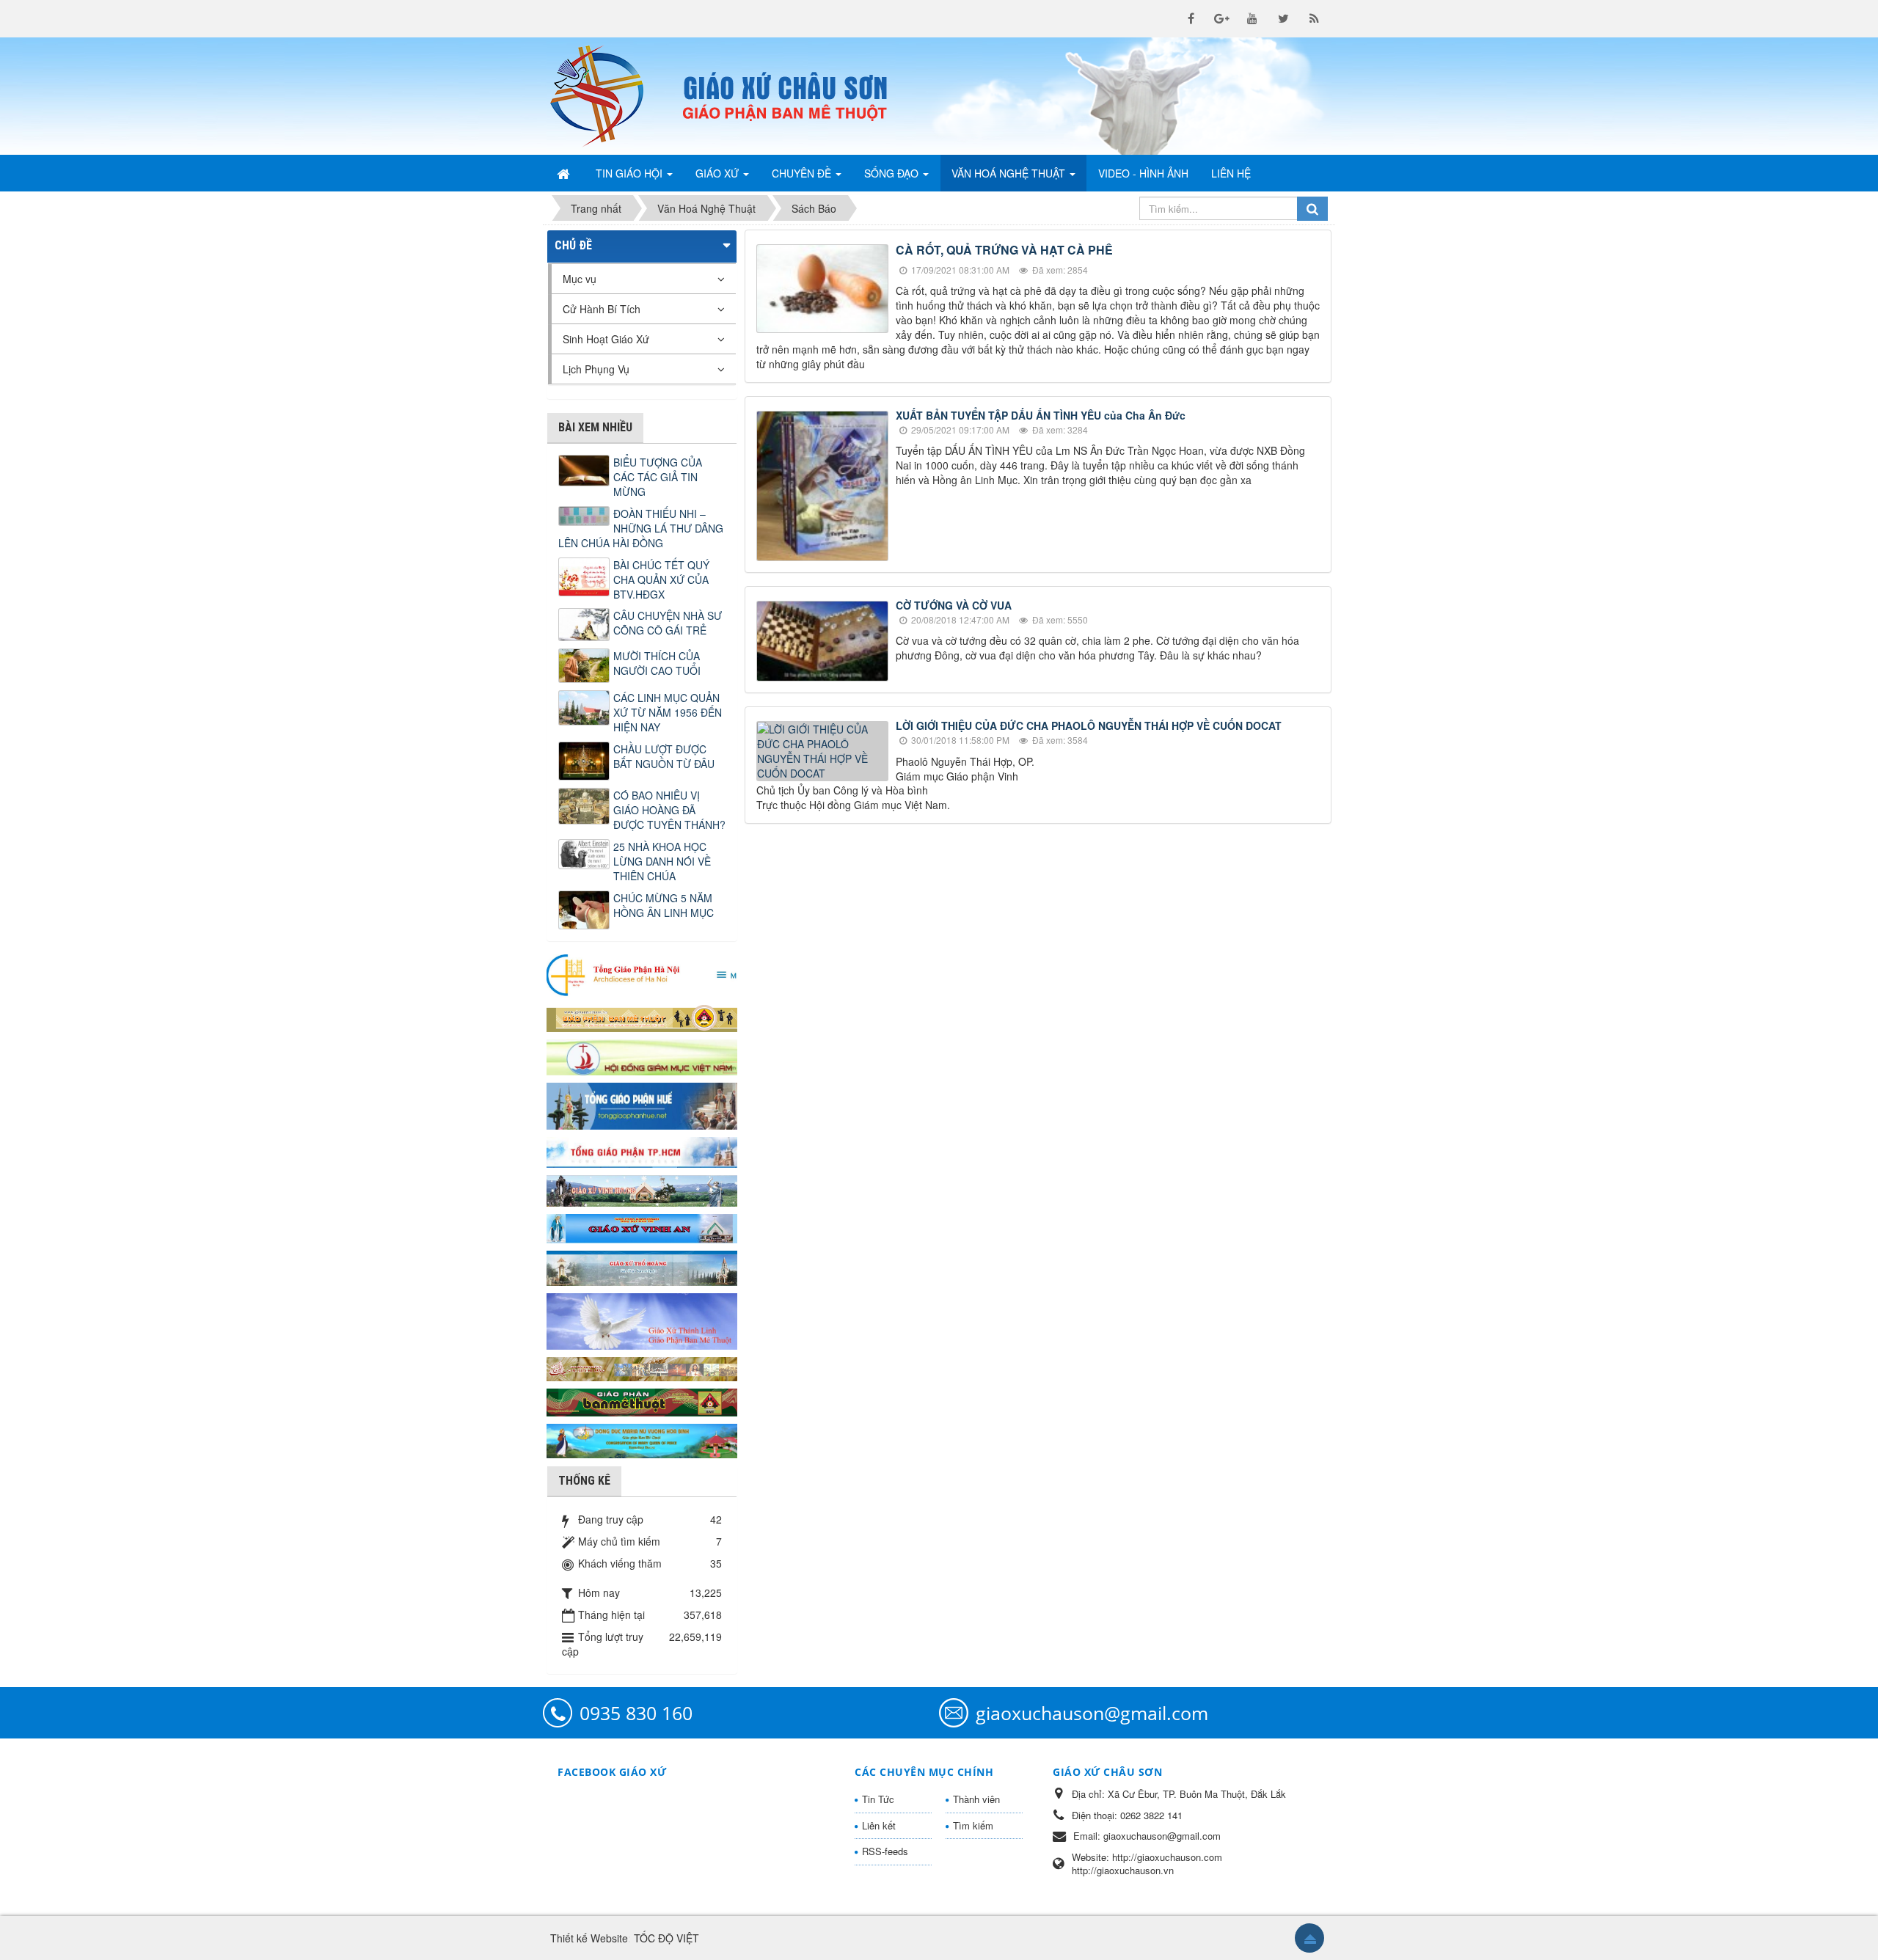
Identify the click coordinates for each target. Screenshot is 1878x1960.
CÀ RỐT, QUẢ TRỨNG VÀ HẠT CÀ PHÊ (1004, 250)
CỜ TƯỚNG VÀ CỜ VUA (954, 605)
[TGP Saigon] (642, 1151)
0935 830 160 (636, 1713)
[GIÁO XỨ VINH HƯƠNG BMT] (642, 1189)
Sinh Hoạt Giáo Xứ (606, 339)
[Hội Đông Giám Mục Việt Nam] (642, 1056)
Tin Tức (878, 1799)
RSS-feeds (885, 1851)
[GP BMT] (642, 1400)
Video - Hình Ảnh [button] (1143, 173)
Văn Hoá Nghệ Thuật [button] (1010, 173)
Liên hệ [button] (1231, 173)
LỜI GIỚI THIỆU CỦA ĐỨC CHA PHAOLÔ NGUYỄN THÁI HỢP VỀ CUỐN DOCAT (1089, 725)
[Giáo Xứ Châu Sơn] (609, 96)
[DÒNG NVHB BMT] (642, 1439)
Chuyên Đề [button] (803, 173)
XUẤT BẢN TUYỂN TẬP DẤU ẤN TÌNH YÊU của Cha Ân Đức (1041, 415)
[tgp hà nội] (642, 974)
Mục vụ (580, 279)
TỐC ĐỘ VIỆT (666, 1938)
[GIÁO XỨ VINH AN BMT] (642, 1227)
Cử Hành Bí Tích (602, 309)
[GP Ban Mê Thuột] (642, 1017)
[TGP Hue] (642, 1105)
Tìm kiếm (973, 1825)
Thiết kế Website (589, 1938)
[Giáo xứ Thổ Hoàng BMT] (642, 1267)
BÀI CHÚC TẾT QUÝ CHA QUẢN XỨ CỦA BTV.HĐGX (661, 579)
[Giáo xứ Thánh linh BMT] (642, 1320)
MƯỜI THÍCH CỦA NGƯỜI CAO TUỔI (657, 663)
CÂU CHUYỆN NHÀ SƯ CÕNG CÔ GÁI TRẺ (668, 623)
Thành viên (976, 1799)
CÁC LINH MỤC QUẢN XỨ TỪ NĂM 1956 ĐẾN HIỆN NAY (668, 712)
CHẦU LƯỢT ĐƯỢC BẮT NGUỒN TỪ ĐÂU (664, 756)
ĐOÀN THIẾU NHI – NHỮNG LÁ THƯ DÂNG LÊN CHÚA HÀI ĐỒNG (641, 528)
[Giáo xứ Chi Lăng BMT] (642, 1367)
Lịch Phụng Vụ (596, 369)
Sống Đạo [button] (893, 173)
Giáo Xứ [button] (719, 173)
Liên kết (879, 1825)
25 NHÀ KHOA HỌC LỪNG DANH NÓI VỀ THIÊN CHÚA (662, 861)
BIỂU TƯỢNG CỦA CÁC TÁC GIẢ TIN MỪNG (658, 477)
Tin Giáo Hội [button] (631, 173)
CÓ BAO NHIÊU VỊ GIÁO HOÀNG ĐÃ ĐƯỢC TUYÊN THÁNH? (669, 810)
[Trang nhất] (565, 173)
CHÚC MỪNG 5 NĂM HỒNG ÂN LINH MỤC (664, 905)
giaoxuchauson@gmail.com (1092, 1713)
